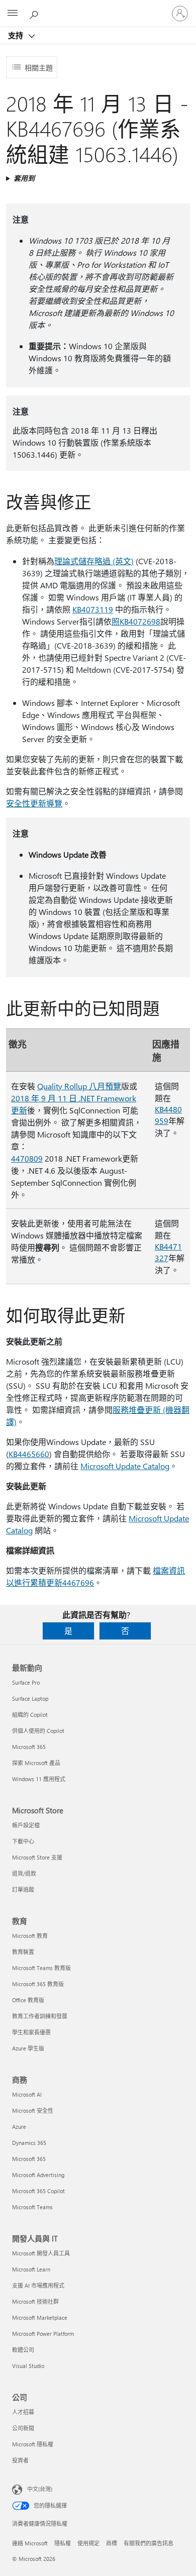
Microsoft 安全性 (33, 2110)
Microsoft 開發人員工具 (41, 2253)
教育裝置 (23, 1952)
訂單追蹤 (23, 1889)
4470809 (27, 1158)
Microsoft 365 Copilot (38, 2191)
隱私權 (63, 2543)
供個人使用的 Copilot (38, 1731)
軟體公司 (23, 2350)
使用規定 (88, 2543)
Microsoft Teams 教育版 (41, 1968)
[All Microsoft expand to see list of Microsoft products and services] (13, 14)
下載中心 (23, 1841)
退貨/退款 (24, 1873)
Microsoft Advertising (38, 2175)
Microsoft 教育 (30, 1936)
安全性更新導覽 (34, 803)
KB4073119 (93, 609)
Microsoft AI (27, 2094)
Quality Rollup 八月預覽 (79, 1086)
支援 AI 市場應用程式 (38, 2285)
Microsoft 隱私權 (33, 2444)
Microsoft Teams (32, 2207)
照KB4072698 (136, 621)
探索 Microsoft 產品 (36, 1763)
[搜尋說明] (35, 13)
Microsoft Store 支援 (37, 1857)
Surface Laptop (30, 1698)
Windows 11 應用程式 (39, 1779)
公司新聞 (23, 2428)
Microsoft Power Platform (43, 2334)
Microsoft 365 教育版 (38, 1984)
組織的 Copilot (30, 1715)
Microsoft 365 (29, 1747)
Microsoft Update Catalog (125, 1466)
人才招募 (23, 2412)
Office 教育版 (28, 2000)
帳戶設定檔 (26, 1825)
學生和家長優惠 (31, 2032)
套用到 (24, 178)
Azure (19, 2127)
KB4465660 (29, 1454)
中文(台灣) (40, 2489)
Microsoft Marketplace (40, 2317)
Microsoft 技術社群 (35, 2301)
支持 (17, 35)
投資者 (20, 2460)
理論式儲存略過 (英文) (94, 561)
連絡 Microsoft (30, 2543)
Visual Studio (28, 2366)
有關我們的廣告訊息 (149, 2543)
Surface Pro (26, 1682)
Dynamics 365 (29, 2143)
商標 (112, 2543)
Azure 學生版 (28, 2048)
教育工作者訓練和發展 (40, 2016)
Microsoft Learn (31, 2269)
